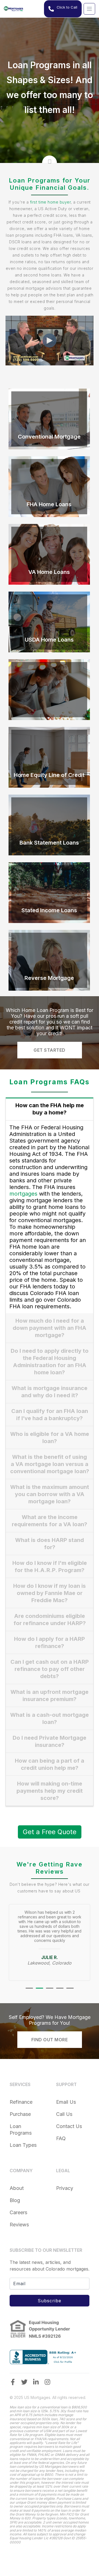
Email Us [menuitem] (66, 2106)
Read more (49, 769)
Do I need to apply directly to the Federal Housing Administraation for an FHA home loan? (50, 1362)
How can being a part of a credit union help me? (50, 1764)
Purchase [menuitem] (20, 2118)
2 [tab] (39, 1992)
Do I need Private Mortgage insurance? (50, 1741)
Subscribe (50, 2305)
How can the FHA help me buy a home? (50, 1109)
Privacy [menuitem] (65, 2192)
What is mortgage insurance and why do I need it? (50, 1392)
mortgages (23, 1194)
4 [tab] (60, 1992)
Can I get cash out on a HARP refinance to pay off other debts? (50, 1669)
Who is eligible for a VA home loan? (50, 1438)
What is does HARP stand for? (50, 1544)
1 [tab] (29, 1992)
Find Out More (50, 2044)
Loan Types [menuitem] (23, 2149)
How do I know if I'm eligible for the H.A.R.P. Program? (50, 1567)
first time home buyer (50, 202)
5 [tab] (70, 1992)
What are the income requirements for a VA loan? (50, 1521)
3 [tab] (50, 1992)
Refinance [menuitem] (21, 2106)
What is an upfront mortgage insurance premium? (50, 1696)
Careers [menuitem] (18, 2216)
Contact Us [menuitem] (69, 2130)
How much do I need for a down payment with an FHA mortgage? (50, 1328)
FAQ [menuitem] (61, 2142)
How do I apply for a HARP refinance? (50, 1642)
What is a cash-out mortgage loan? (50, 1718)
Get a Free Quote (50, 1832)
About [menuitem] (17, 2192)
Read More (49, 437)
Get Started (50, 1050)
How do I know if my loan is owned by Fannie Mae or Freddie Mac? (50, 1593)
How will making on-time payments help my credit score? (50, 1791)
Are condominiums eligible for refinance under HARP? (50, 1620)
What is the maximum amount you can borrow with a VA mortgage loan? (50, 1494)
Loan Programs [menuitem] (21, 2133)
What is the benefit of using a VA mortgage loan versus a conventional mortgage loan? (50, 1464)
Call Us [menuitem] (64, 2118)
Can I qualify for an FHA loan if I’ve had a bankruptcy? (50, 1415)
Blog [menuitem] (15, 2204)
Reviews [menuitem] (19, 2228)
